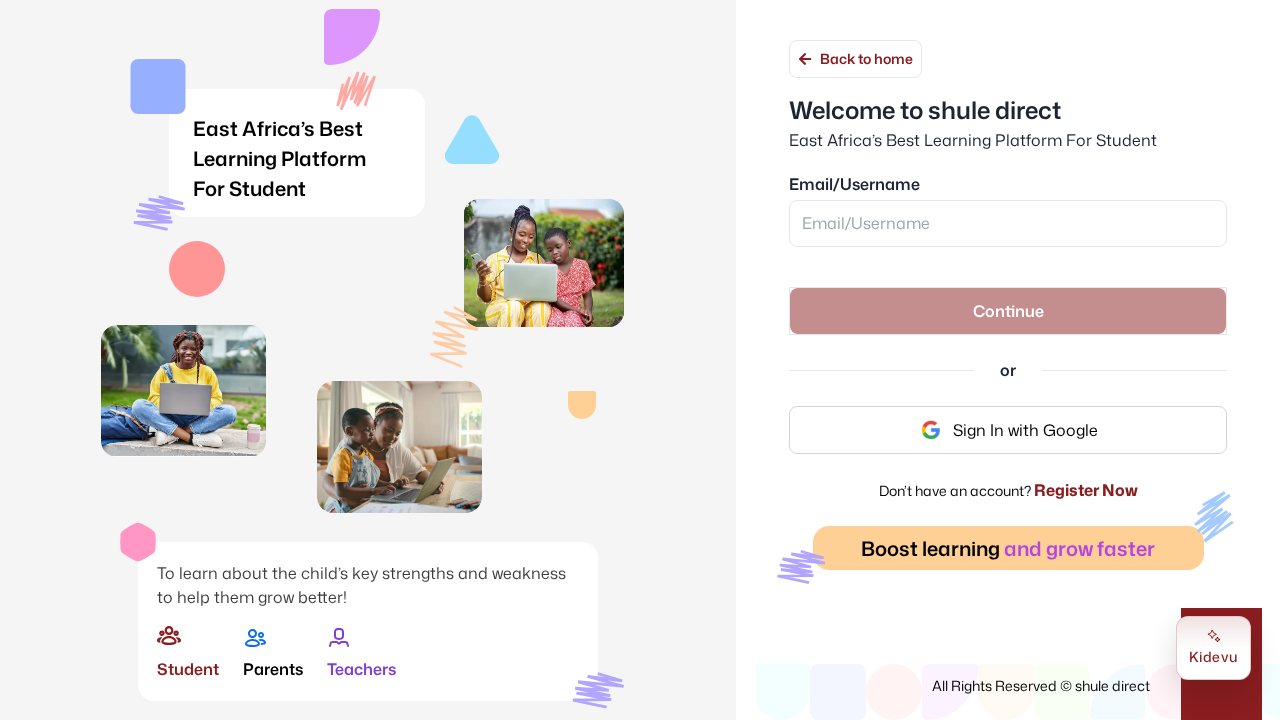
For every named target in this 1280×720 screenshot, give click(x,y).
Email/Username (854, 184)
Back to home (866, 58)
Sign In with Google (1025, 430)
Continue (1008, 311)
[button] (1008, 311)
